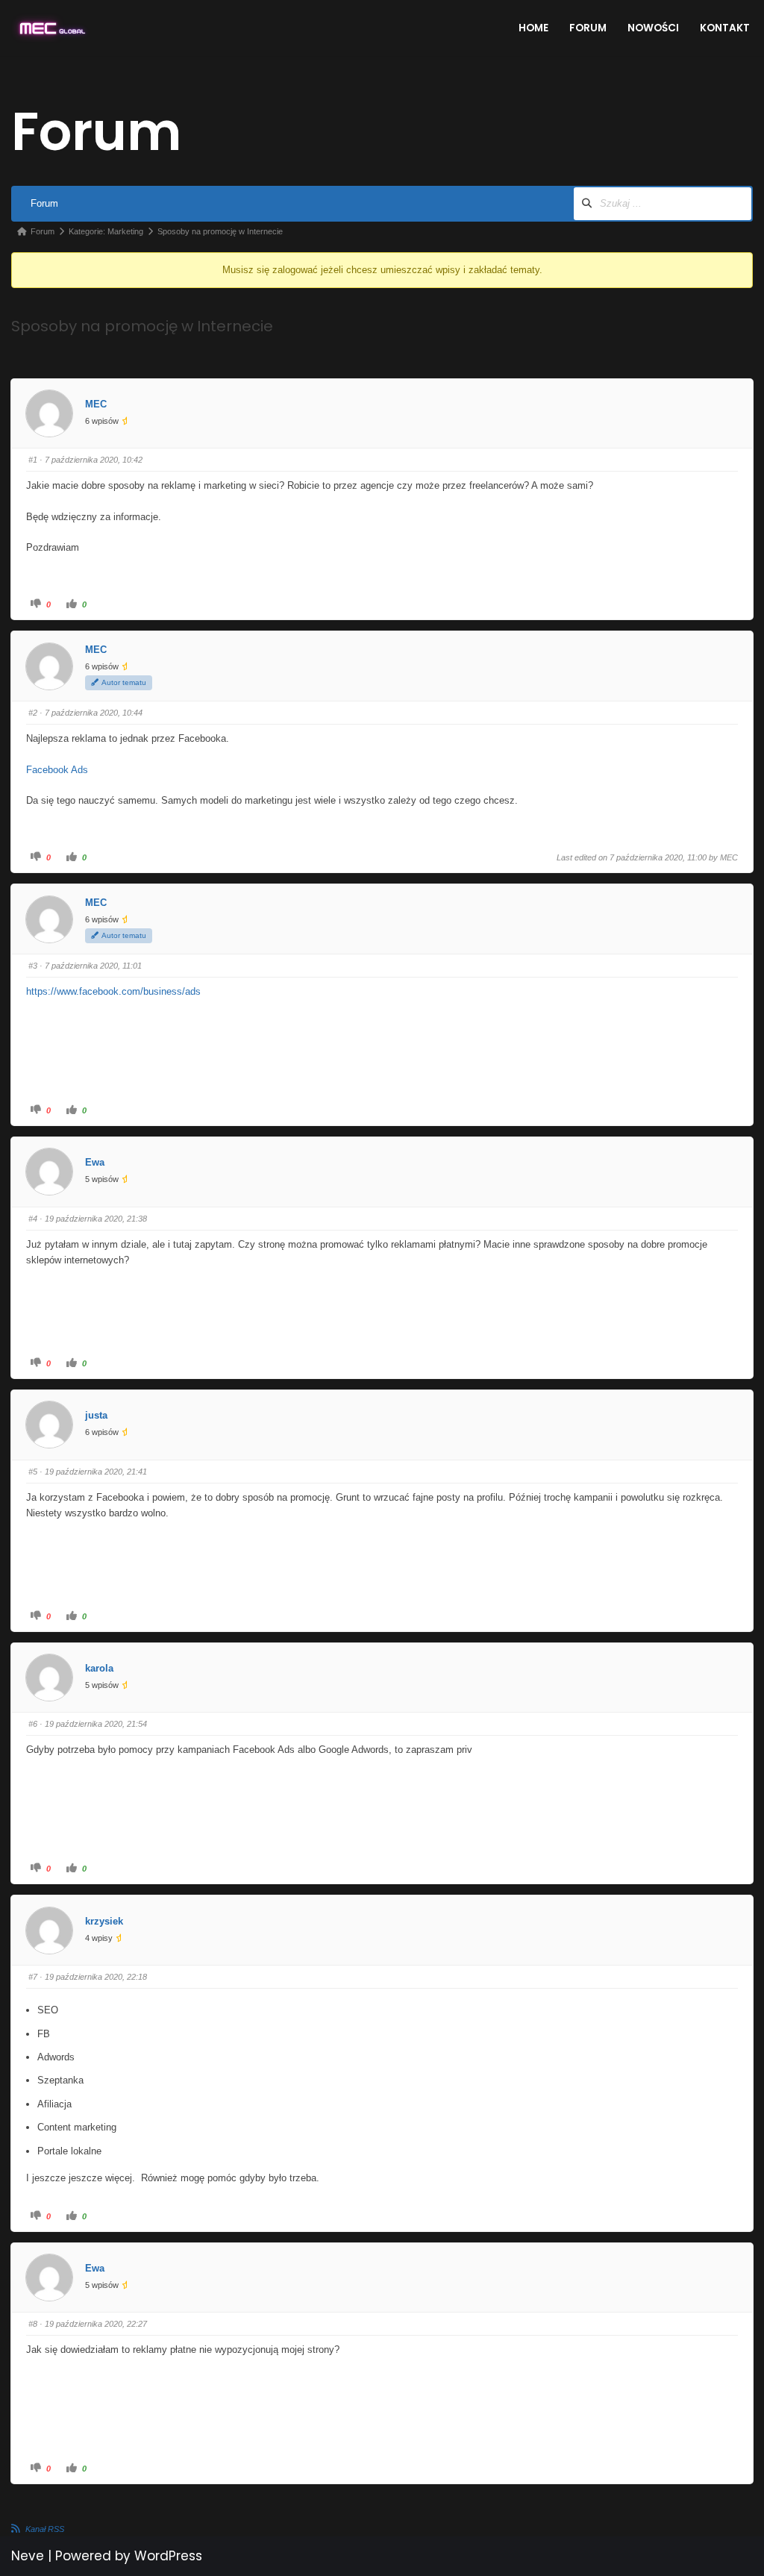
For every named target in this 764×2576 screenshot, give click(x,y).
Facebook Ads (57, 770)
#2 (33, 713)
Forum (588, 28)
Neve (28, 2556)
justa (96, 1415)
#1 (33, 460)
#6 (33, 1724)
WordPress (168, 2556)
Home (533, 28)
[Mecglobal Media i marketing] (51, 28)
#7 (33, 1977)
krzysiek (104, 1921)
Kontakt (725, 28)
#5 (33, 1472)
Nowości (653, 28)
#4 (33, 1219)
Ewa (95, 1162)
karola (99, 1668)
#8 (33, 2324)
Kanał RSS (45, 2529)
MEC (96, 404)
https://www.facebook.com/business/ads (113, 991)
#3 (33, 966)
